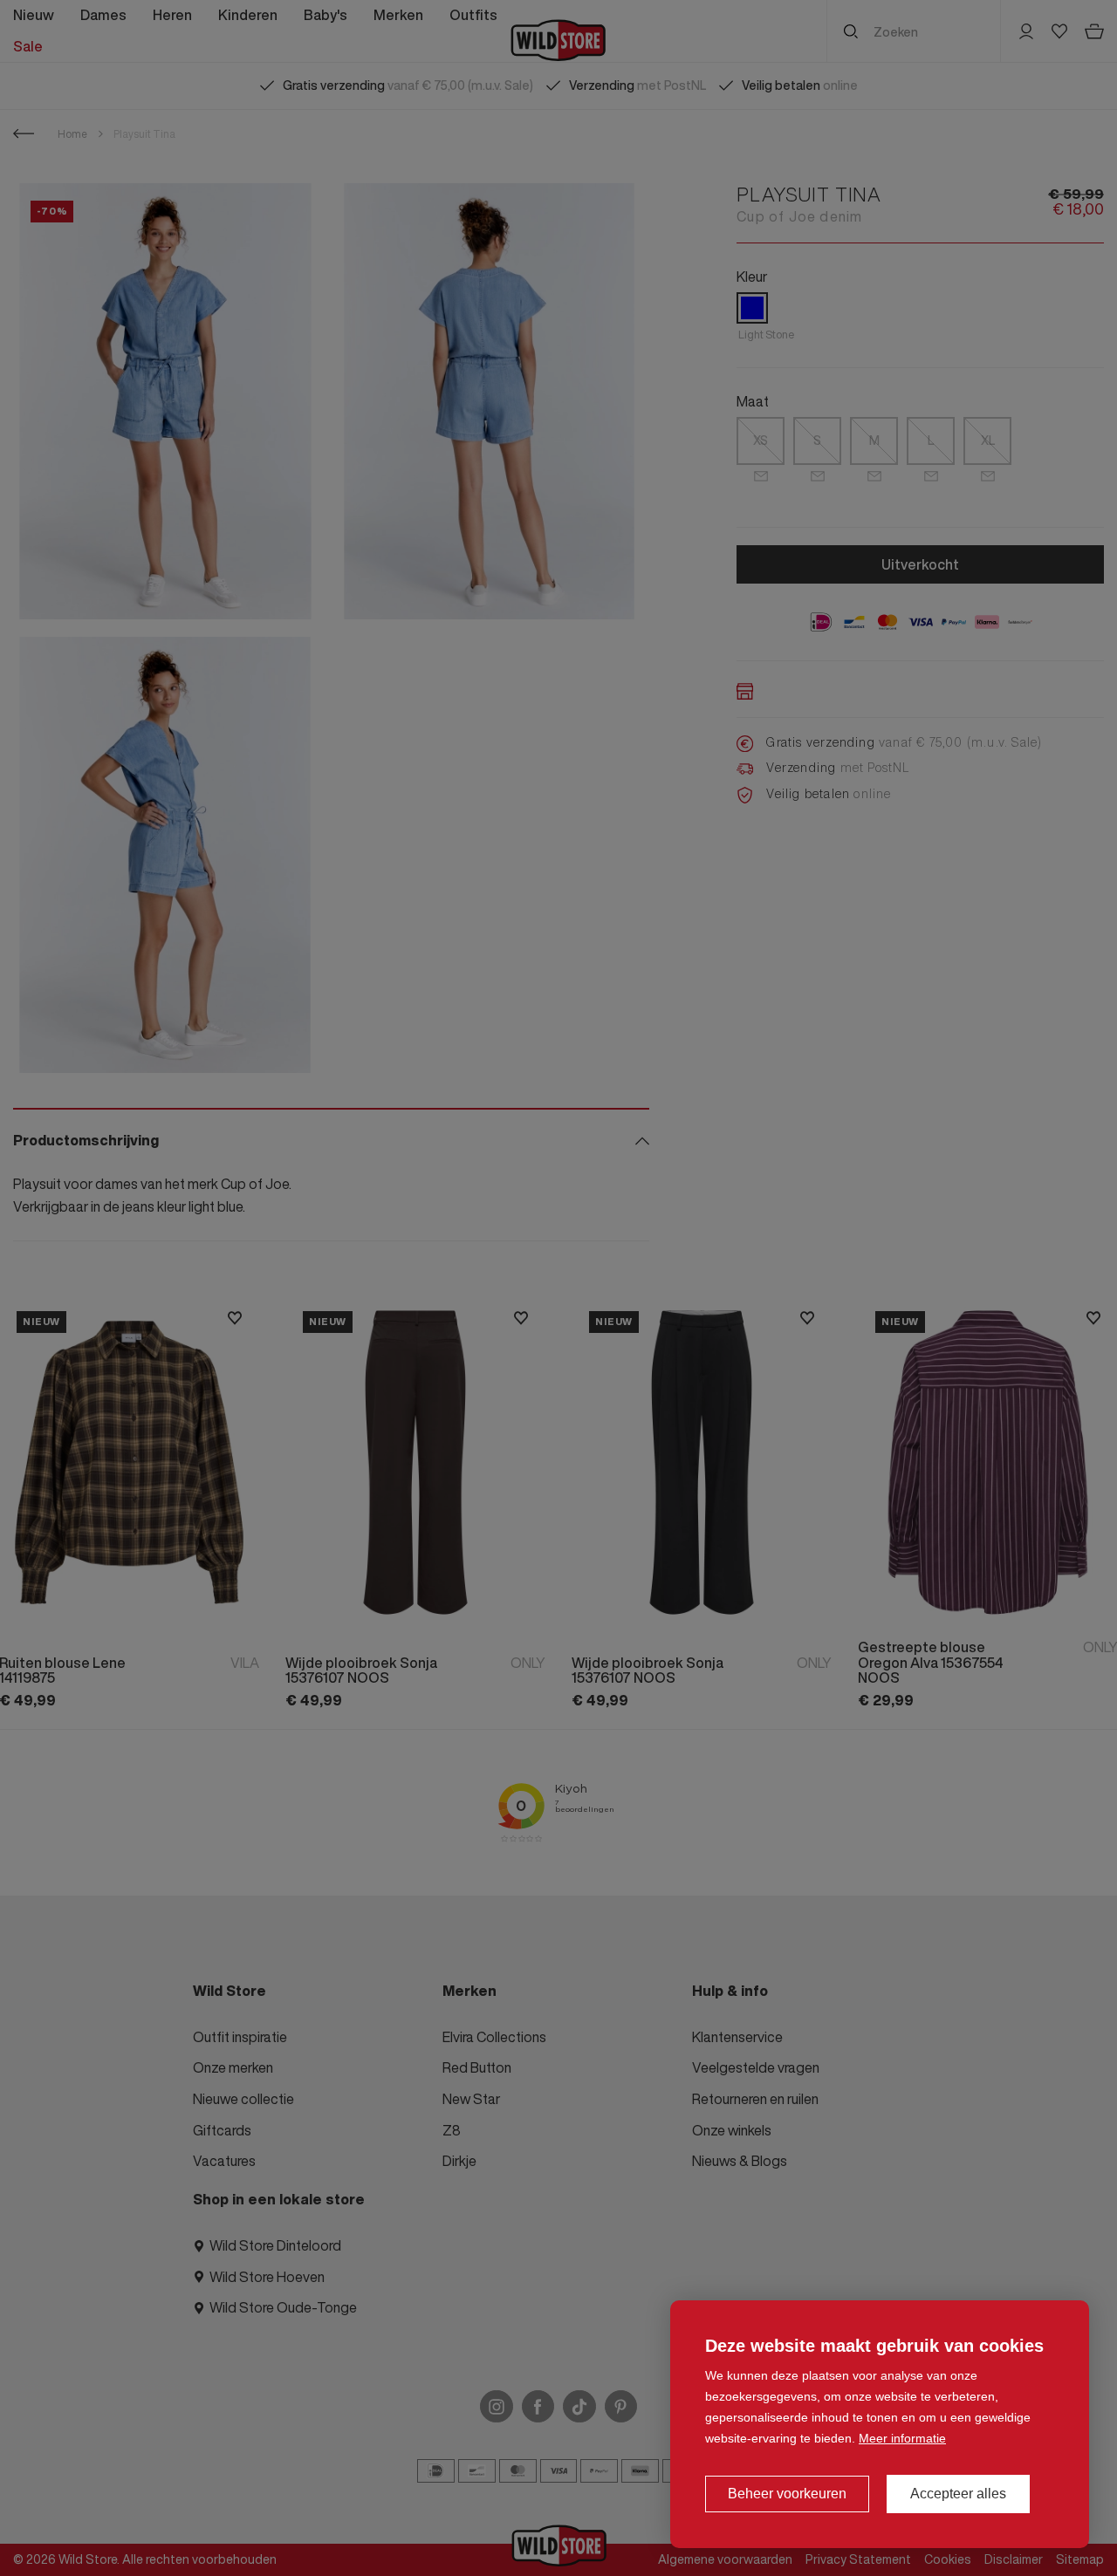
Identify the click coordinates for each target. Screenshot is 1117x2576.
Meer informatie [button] (902, 2438)
